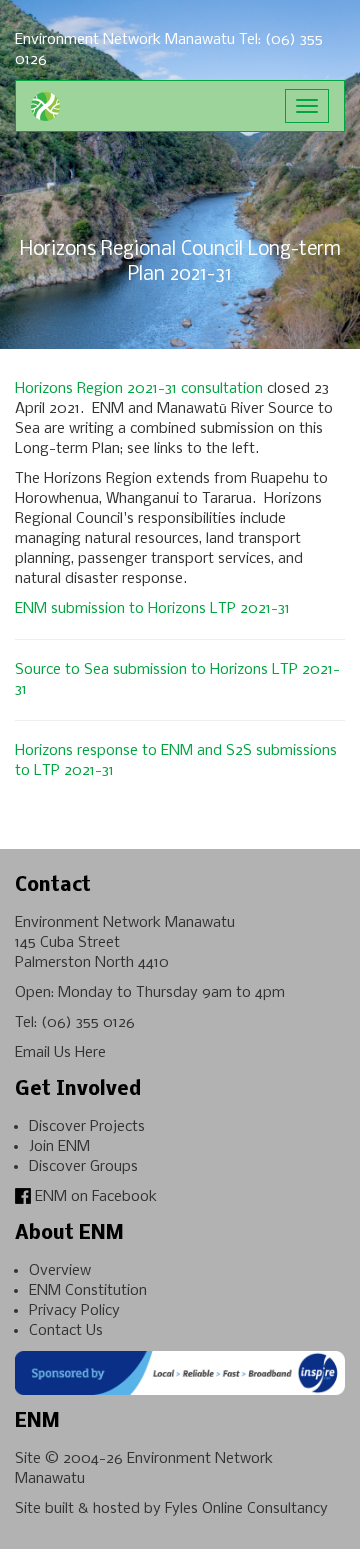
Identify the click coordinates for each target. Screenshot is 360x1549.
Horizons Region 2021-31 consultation (139, 389)
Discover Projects (87, 1127)
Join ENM (59, 1147)
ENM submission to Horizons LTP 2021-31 (152, 609)
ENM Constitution (88, 1291)
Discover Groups (83, 1167)
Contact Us (66, 1331)
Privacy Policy (74, 1311)
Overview (60, 1271)
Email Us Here (60, 1053)
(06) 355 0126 (88, 1023)
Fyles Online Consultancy (246, 1509)
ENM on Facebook (94, 1197)
